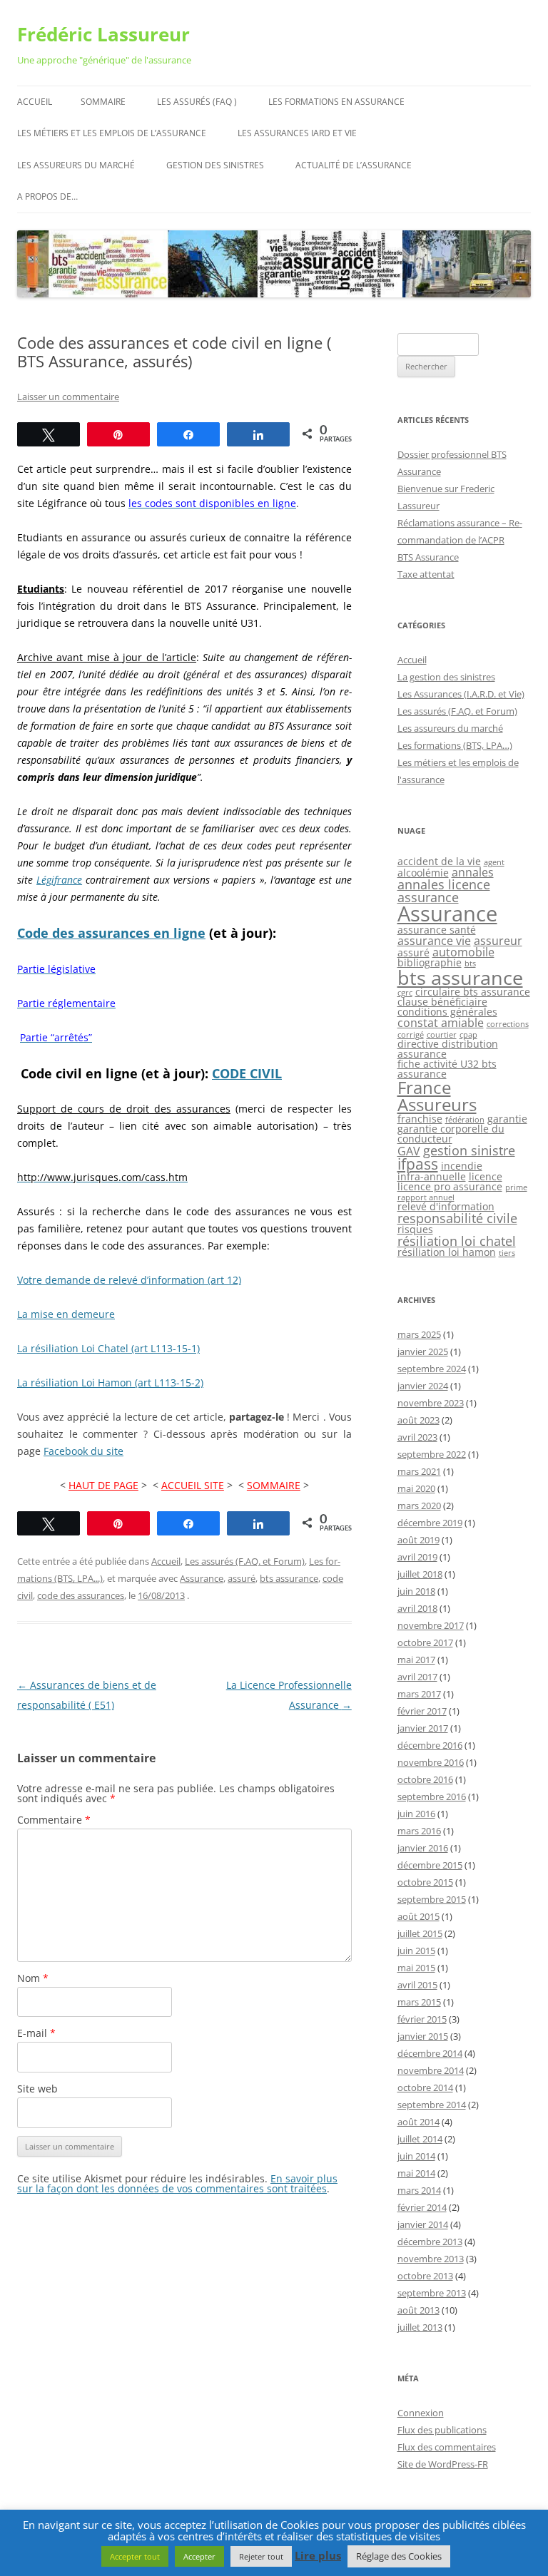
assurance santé (437, 930)
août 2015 (418, 1916)
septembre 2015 (432, 1899)
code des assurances (81, 1595)
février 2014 (422, 2207)
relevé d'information (446, 1206)
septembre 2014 (432, 2105)
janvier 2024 (423, 1386)
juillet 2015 (420, 1933)
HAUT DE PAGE (103, 1485)
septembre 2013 (432, 2293)
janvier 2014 (423, 2224)
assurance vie (434, 941)
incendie (462, 1166)
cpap (468, 1035)
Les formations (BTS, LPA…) (455, 745)
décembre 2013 (430, 2242)
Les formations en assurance (336, 102)
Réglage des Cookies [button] (399, 2556)
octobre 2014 (425, 2087)
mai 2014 (416, 2173)
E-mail (36, 2033)
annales (473, 872)
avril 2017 (417, 1677)
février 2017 (422, 1711)
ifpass (418, 1164)
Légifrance (59, 880)
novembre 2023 (431, 1403)
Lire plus (318, 2556)
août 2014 (418, 2122)
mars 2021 (419, 1471)
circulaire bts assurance (473, 992)
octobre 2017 (425, 1642)
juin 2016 (416, 1814)
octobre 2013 (425, 2276)
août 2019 (418, 1540)
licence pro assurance (450, 1186)
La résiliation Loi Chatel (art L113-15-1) (108, 1348)
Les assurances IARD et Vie (297, 133)
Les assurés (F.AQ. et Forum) (245, 1561)
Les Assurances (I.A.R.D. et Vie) (461, 694)
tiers (507, 1253)
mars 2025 (419, 1334)
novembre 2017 (431, 1625)
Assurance (202, 1578)
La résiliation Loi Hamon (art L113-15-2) (110, 1382)
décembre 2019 (430, 1523)
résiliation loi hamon (447, 1252)
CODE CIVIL (247, 1073)
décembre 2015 (430, 1865)
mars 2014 (419, 2190)
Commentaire (54, 1820)
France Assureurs (437, 1096)
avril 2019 (417, 1557)
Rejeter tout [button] (261, 2556)
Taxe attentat (426, 574)
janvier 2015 (423, 2036)
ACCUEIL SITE (193, 1485)
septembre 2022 (432, 1454)
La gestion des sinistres (446, 677)
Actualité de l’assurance (354, 165)
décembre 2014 (430, 2053)
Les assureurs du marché (76, 165)
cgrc (405, 993)
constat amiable (441, 1023)
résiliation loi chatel (457, 1241)
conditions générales (447, 1012)
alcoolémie (423, 873)
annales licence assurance (444, 891)
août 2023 (418, 1420)
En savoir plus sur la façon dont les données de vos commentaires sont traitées (177, 2183)
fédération (465, 1120)
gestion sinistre (469, 1150)
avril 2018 (417, 1608)
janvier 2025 (423, 1351)
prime (516, 1187)
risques (415, 1229)
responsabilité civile (457, 1218)
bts (470, 964)
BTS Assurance (428, 557)
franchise (420, 1119)
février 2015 (422, 2019)
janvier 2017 (423, 1728)
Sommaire (103, 102)
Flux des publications (442, 2430)
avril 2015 (417, 1985)
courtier (442, 1035)
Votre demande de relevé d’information (129, 1280)
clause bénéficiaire (442, 1002)
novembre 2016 (431, 1762)
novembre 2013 (431, 2259)
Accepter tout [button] (135, 2556)
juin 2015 (416, 1951)
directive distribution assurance (448, 1049)
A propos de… (47, 196)
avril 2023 (417, 1437)
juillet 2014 (420, 2139)
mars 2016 (419, 1831)
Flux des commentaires (447, 2447)
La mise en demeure (66, 1314)
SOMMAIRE (274, 1485)
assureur (498, 941)
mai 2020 (416, 1488)
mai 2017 (416, 1660)
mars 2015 (419, 2002)
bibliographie (430, 962)
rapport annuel (426, 1197)
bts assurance (289, 1578)
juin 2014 (416, 2156)
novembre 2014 (431, 2070)
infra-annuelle (432, 1176)
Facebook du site (83, 1451)
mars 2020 (419, 1506)
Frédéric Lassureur (103, 34)
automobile (463, 952)
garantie (507, 1119)
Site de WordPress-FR (443, 2464)
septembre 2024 (432, 1369)
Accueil (35, 102)
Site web (37, 2089)
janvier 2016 (423, 1848)
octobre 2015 (425, 1882)
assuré (242, 1578)
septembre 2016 (432, 1796)
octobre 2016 (425, 1779)
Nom (33, 1978)
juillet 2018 (420, 1574)
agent (494, 862)
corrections (508, 1024)
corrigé (411, 1035)
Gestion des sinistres (215, 165)
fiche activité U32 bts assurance (447, 1069)
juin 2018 (416, 1591)
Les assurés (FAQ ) (197, 102)
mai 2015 (416, 1968)
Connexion (421, 2413)
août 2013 (418, 2310)
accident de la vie (439, 861)
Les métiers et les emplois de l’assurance (112, 133)
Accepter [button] (199, 2556)
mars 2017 (419, 1694)
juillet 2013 (420, 2327)
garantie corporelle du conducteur (451, 1134)
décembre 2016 (430, 1745)
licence (486, 1176)
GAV (409, 1151)
